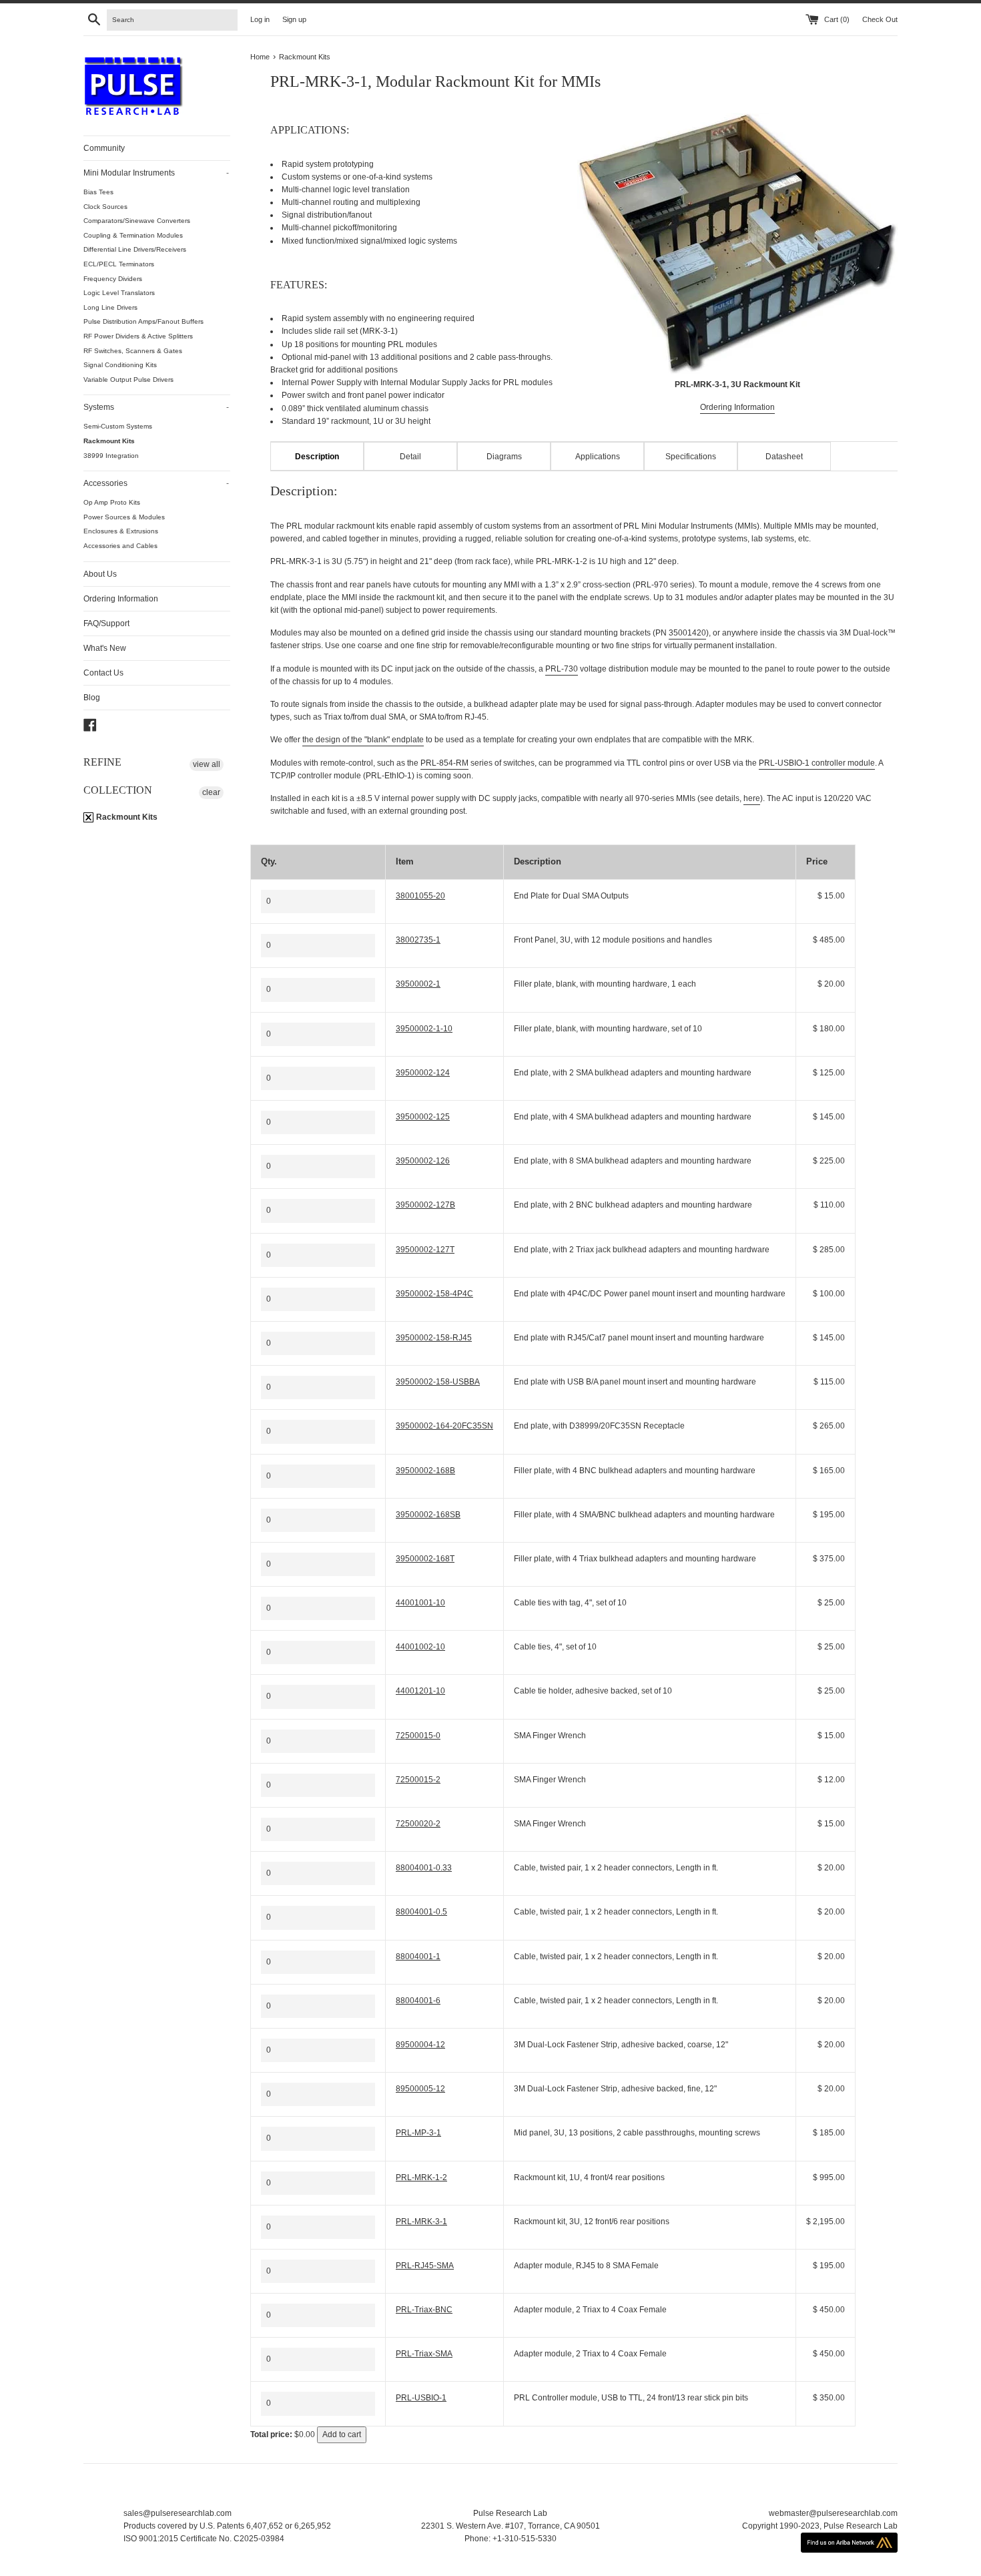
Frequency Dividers (113, 279)
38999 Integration (111, 456)
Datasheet (784, 457)
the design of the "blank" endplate (363, 740)
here (752, 798)
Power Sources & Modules (124, 517)
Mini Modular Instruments (156, 173)
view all (207, 764)
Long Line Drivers (110, 307)
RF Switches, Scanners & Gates (133, 351)
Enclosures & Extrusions (121, 531)
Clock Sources (105, 207)
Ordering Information (121, 599)
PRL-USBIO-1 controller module (817, 763)
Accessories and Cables (120, 546)
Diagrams (504, 457)
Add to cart (342, 2434)
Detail (410, 457)
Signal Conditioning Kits (120, 365)
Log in (260, 19)
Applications (598, 457)
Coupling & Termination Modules (133, 235)
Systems (156, 407)
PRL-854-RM (444, 763)
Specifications (691, 457)
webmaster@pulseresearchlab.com (833, 2513)
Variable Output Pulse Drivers (128, 379)
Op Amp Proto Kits (112, 502)
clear (211, 792)
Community (104, 148)
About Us (100, 574)
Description (317, 457)
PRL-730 (562, 669)
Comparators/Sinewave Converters (137, 221)
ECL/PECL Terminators (119, 264)
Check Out (880, 19)
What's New (105, 648)
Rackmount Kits (109, 441)
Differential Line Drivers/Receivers (135, 249)
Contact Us (103, 673)
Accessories (156, 483)
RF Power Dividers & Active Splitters (138, 336)
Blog (92, 698)
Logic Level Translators (119, 293)
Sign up (294, 19)
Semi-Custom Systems (118, 426)
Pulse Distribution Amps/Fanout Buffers (143, 321)
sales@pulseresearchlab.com (178, 2513)
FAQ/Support (106, 623)
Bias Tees (98, 192)
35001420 (687, 633)
